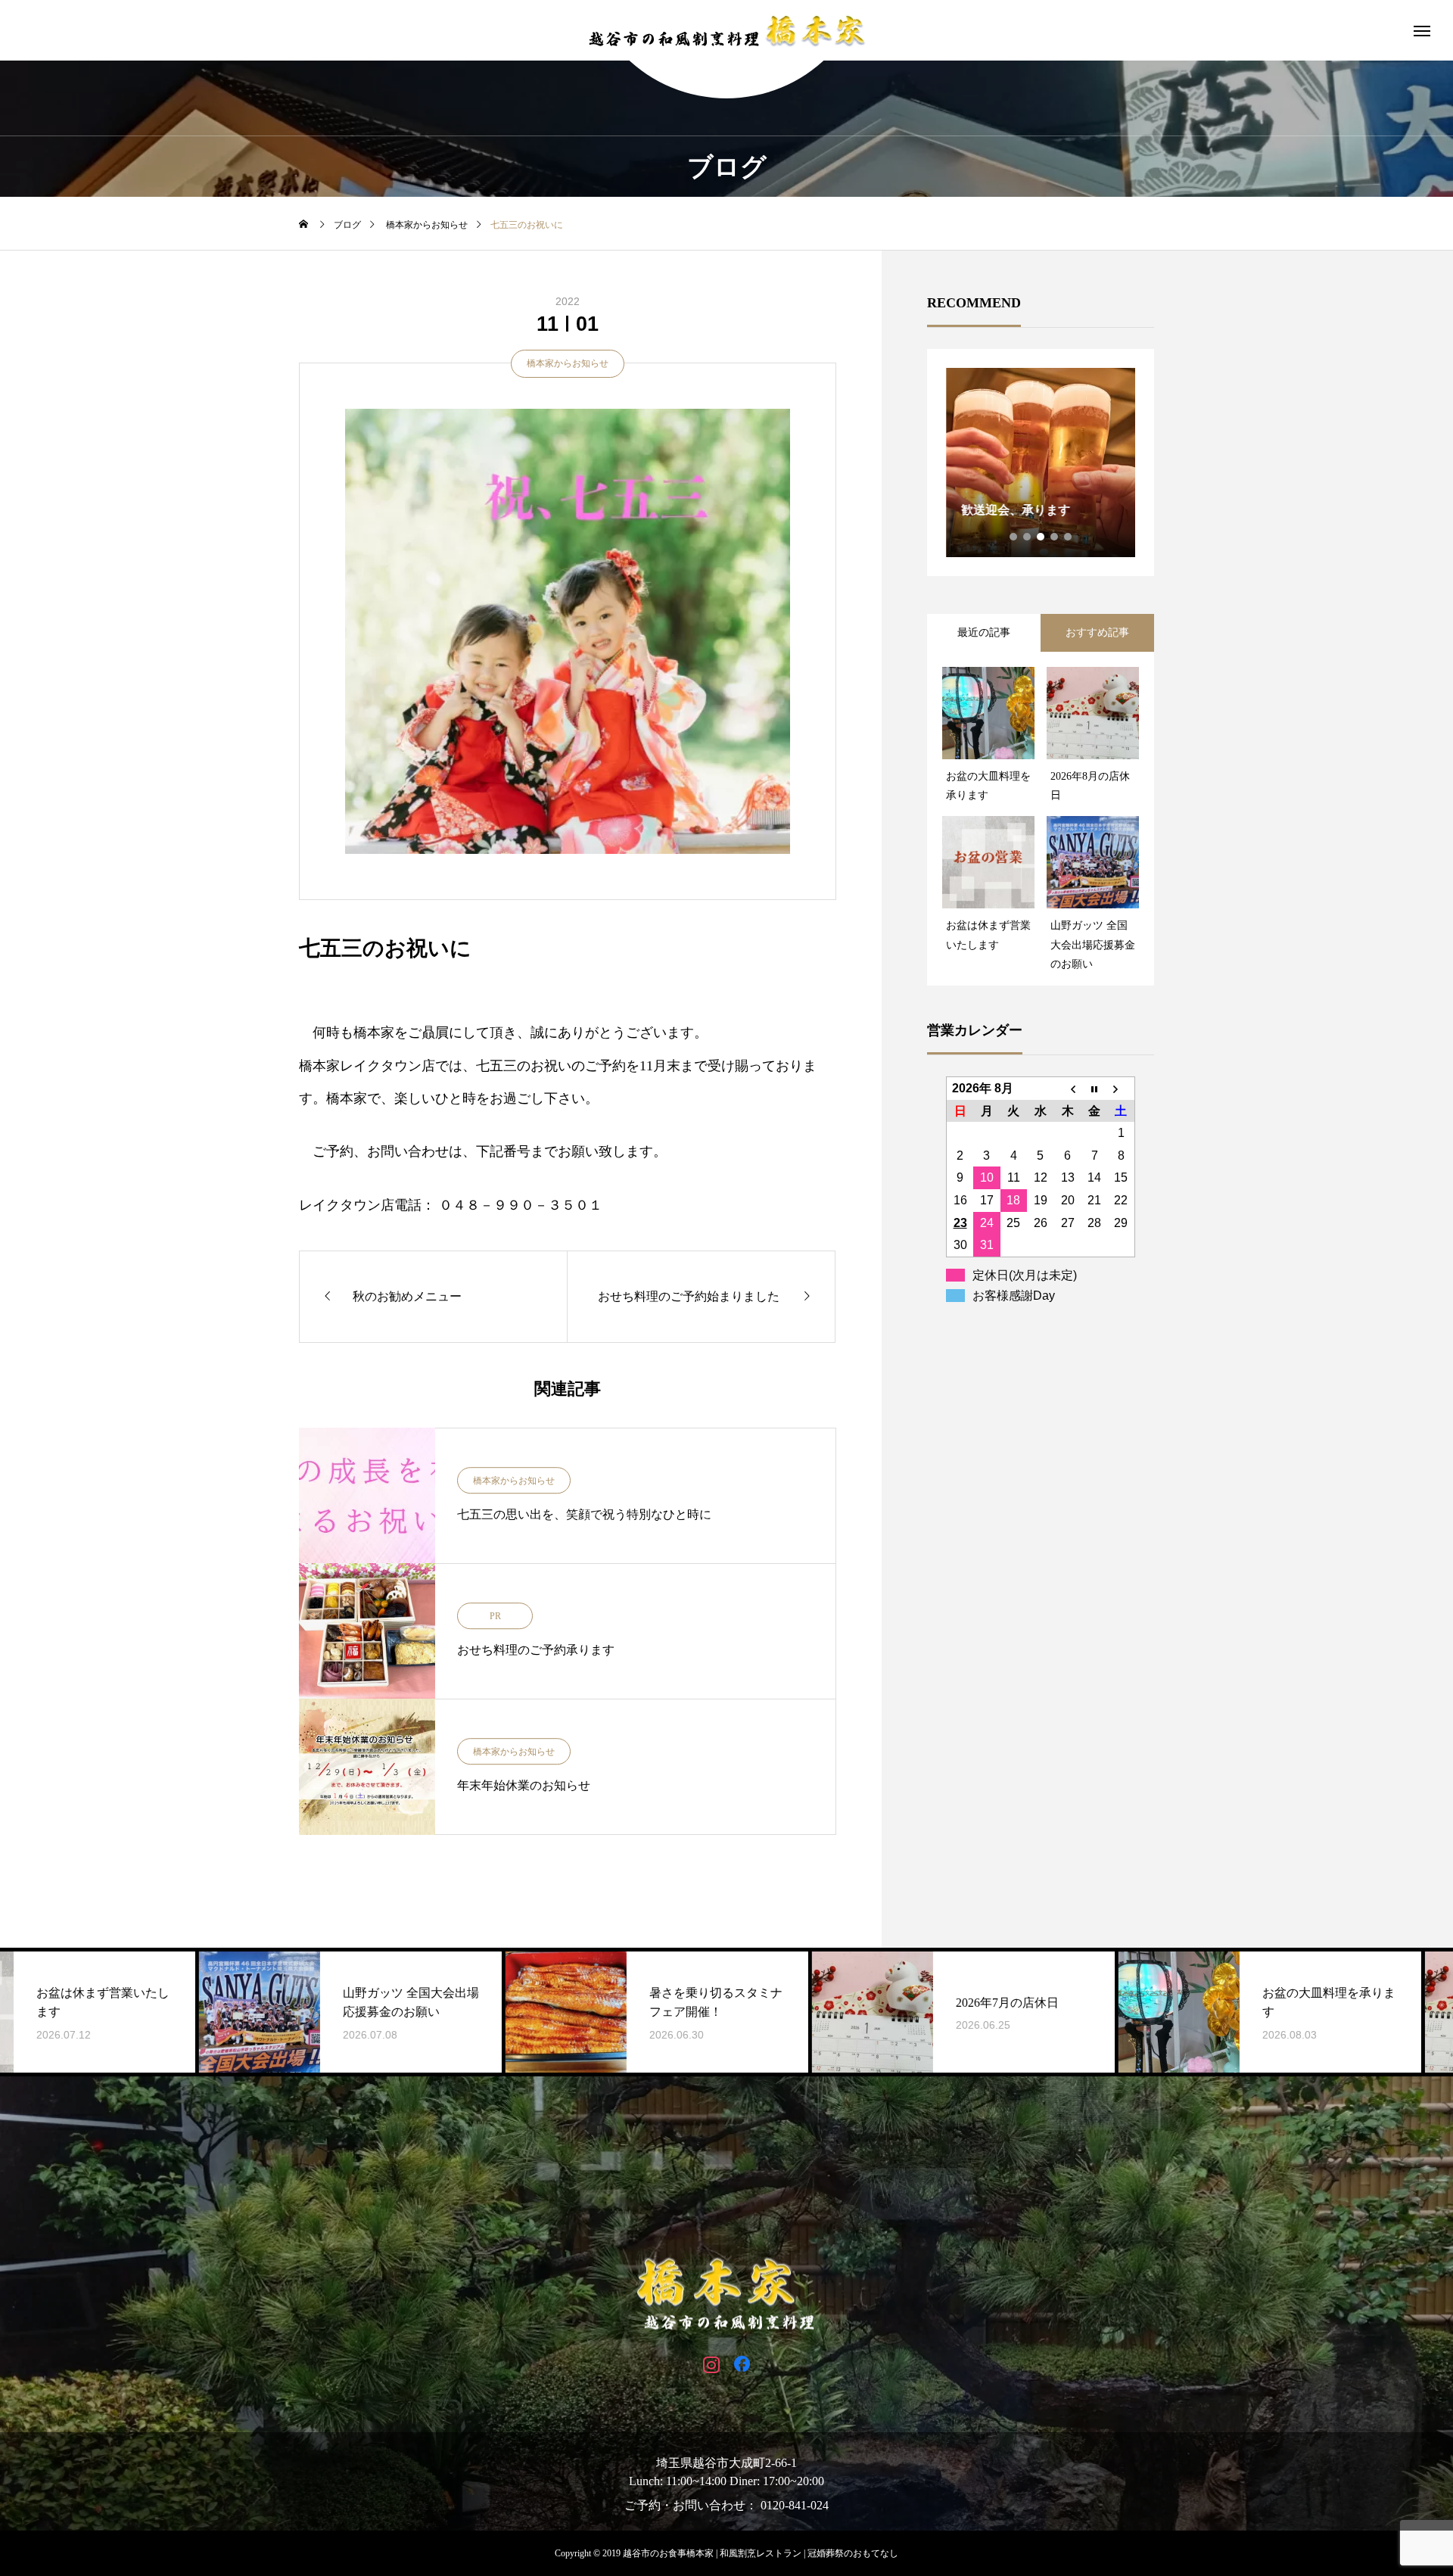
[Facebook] (742, 2364)
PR (495, 1616)
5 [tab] (1069, 537)
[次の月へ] (1122, 1088)
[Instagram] (711, 2364)
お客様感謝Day (1014, 1296)
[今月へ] (1094, 1088)
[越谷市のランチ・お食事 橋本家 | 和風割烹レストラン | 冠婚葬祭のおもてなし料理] (726, 30)
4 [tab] (1055, 537)
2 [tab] (1028, 537)
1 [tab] (1014, 537)
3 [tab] (1041, 537)
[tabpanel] (1041, 463)
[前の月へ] (1068, 1088)
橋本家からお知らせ (568, 363)
